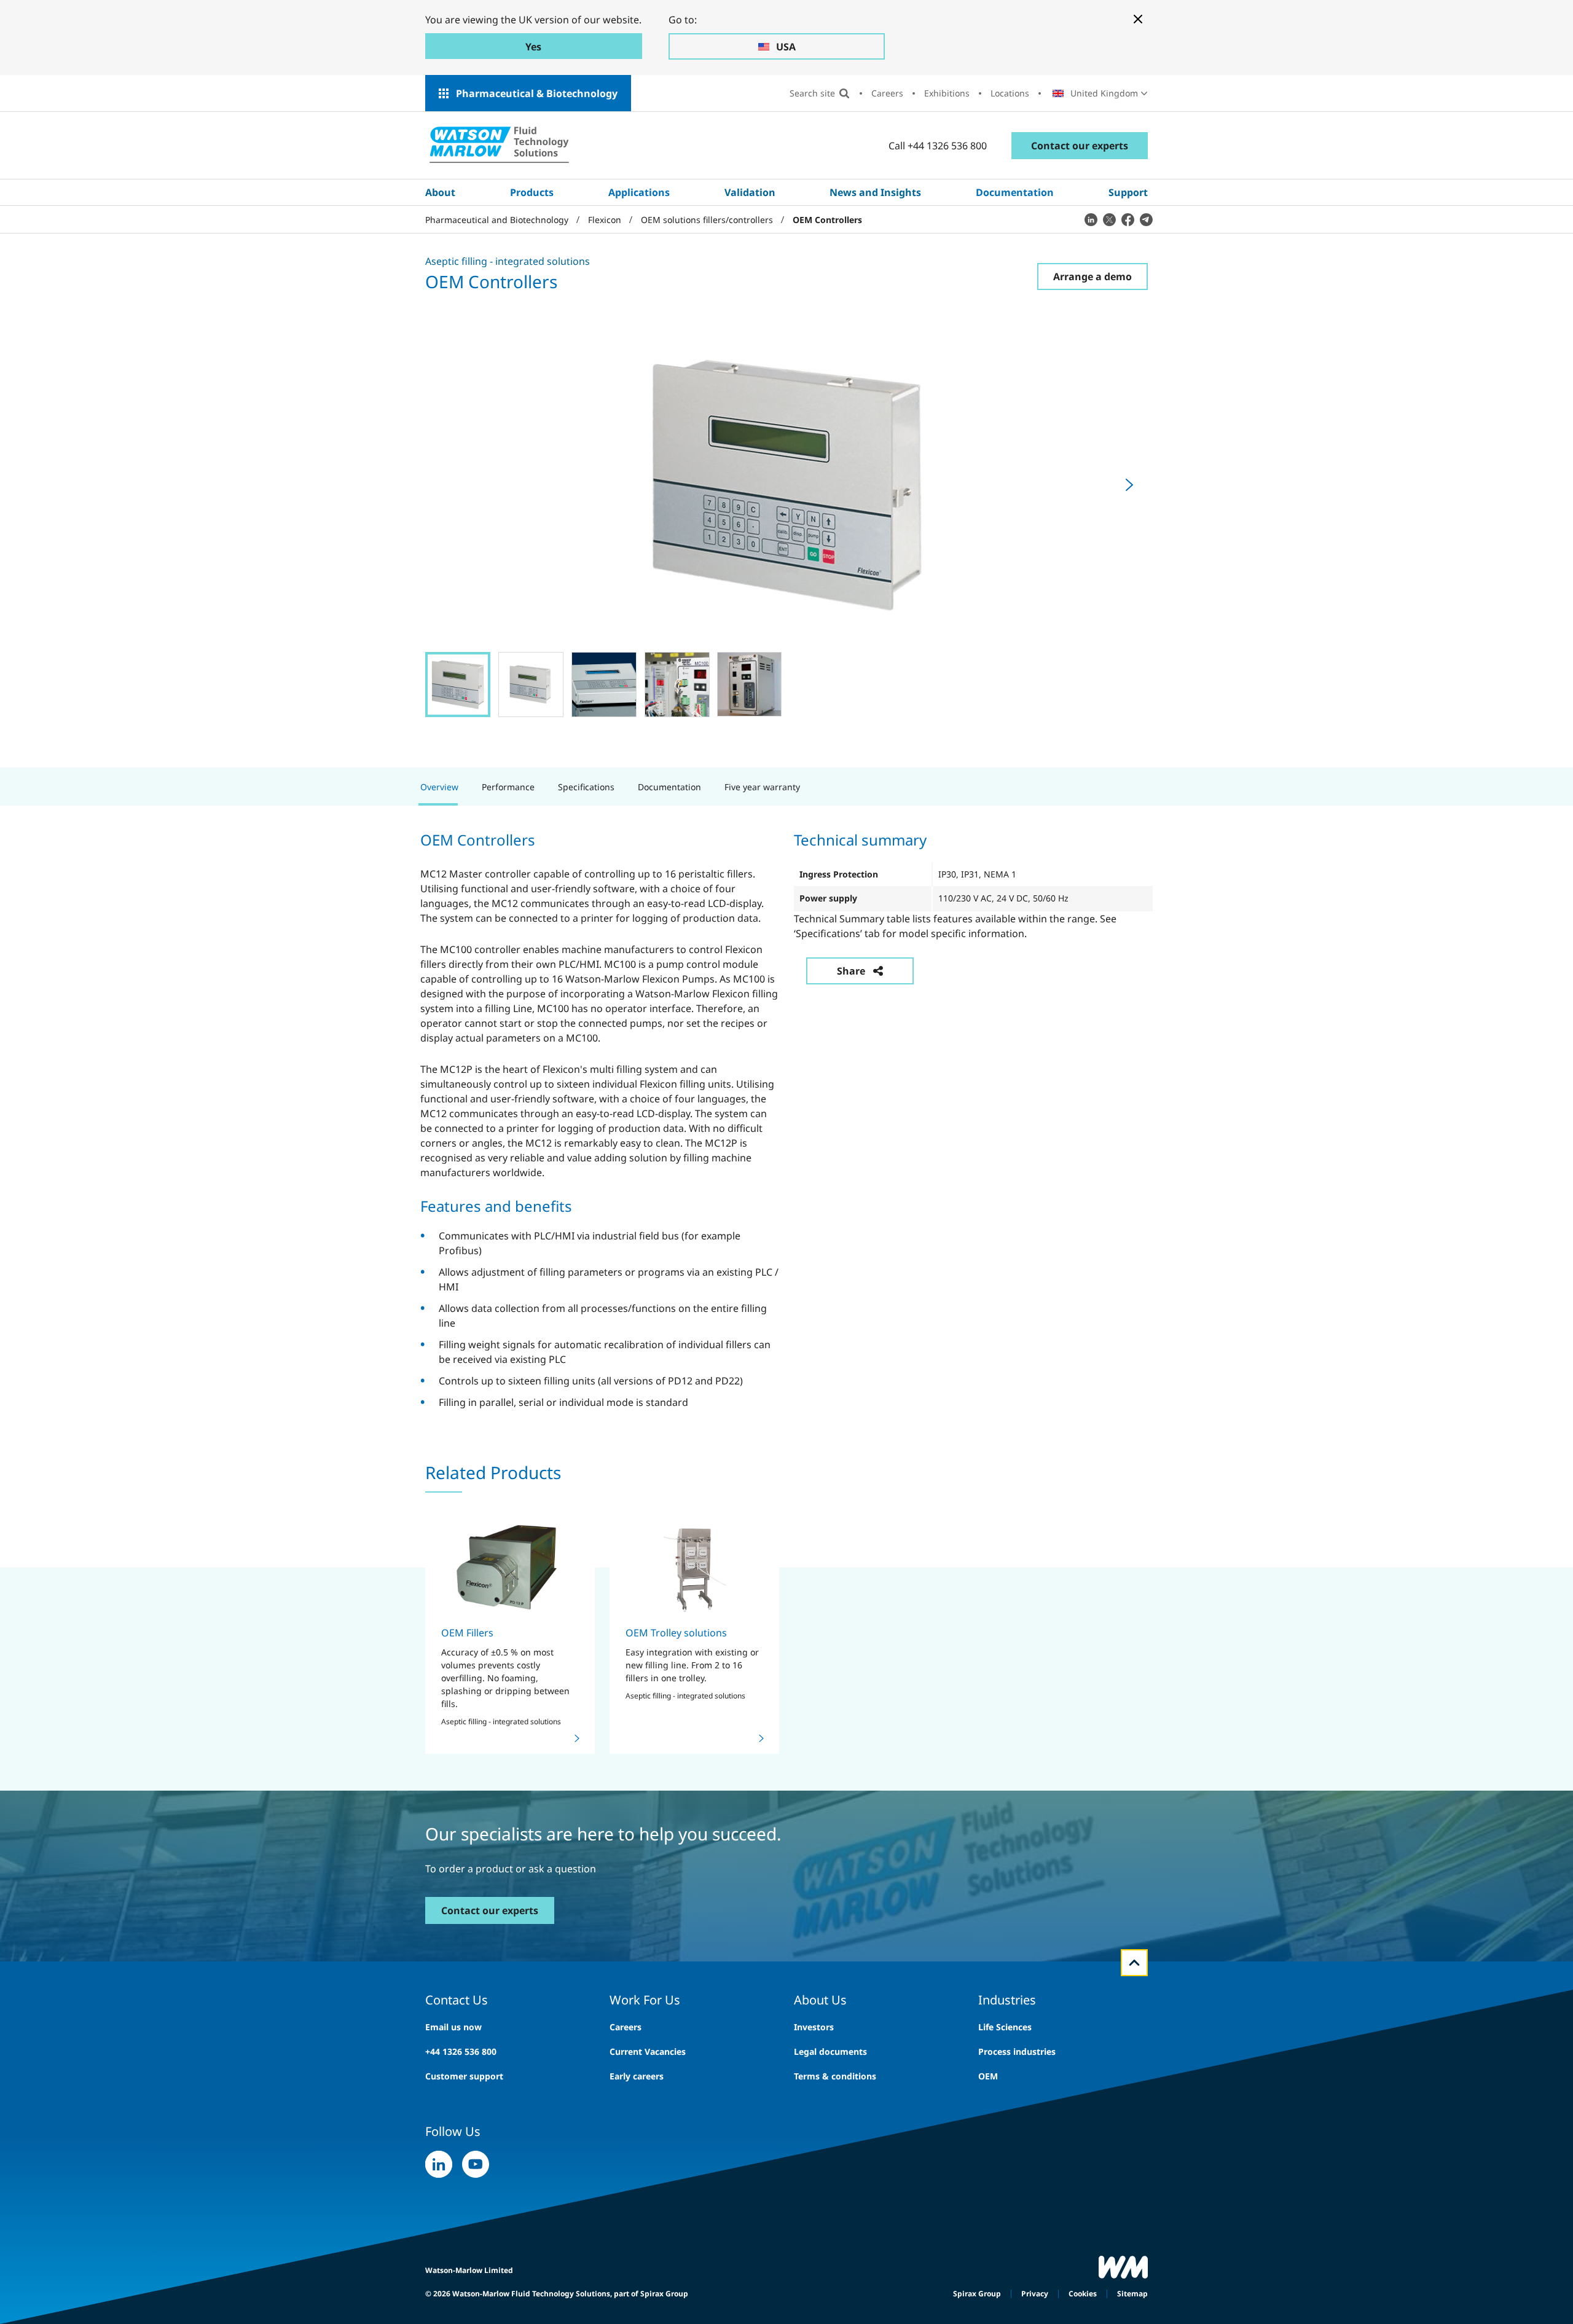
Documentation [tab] (669, 787)
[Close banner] (1138, 19)
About (440, 192)
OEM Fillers (467, 1633)
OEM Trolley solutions (676, 1633)
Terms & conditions (835, 2076)
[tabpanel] (786, 1119)
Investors (814, 2027)
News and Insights (875, 192)
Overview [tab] (439, 787)
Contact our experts (1080, 146)
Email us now (453, 2027)
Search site (812, 93)
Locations (1010, 93)
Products (532, 192)
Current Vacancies (648, 2051)
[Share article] (1091, 219)
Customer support (464, 2076)
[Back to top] (1134, 1963)
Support (1128, 192)
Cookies (1083, 2294)
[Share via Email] (1146, 219)
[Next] (1129, 485)
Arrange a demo (1092, 277)
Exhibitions (947, 93)
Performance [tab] (508, 787)
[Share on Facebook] (1128, 219)
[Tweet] (1109, 219)
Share (851, 971)
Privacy (1035, 2294)
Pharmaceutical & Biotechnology (537, 93)
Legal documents (830, 2051)
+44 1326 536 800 (461, 2051)
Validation (750, 192)
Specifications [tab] (586, 787)
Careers (887, 93)
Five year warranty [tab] (762, 787)
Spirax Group (977, 2294)
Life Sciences (1005, 2027)
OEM (988, 2076)
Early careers (637, 2076)
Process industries (1017, 2051)
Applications (639, 192)
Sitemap (1132, 2294)
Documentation (1015, 192)
